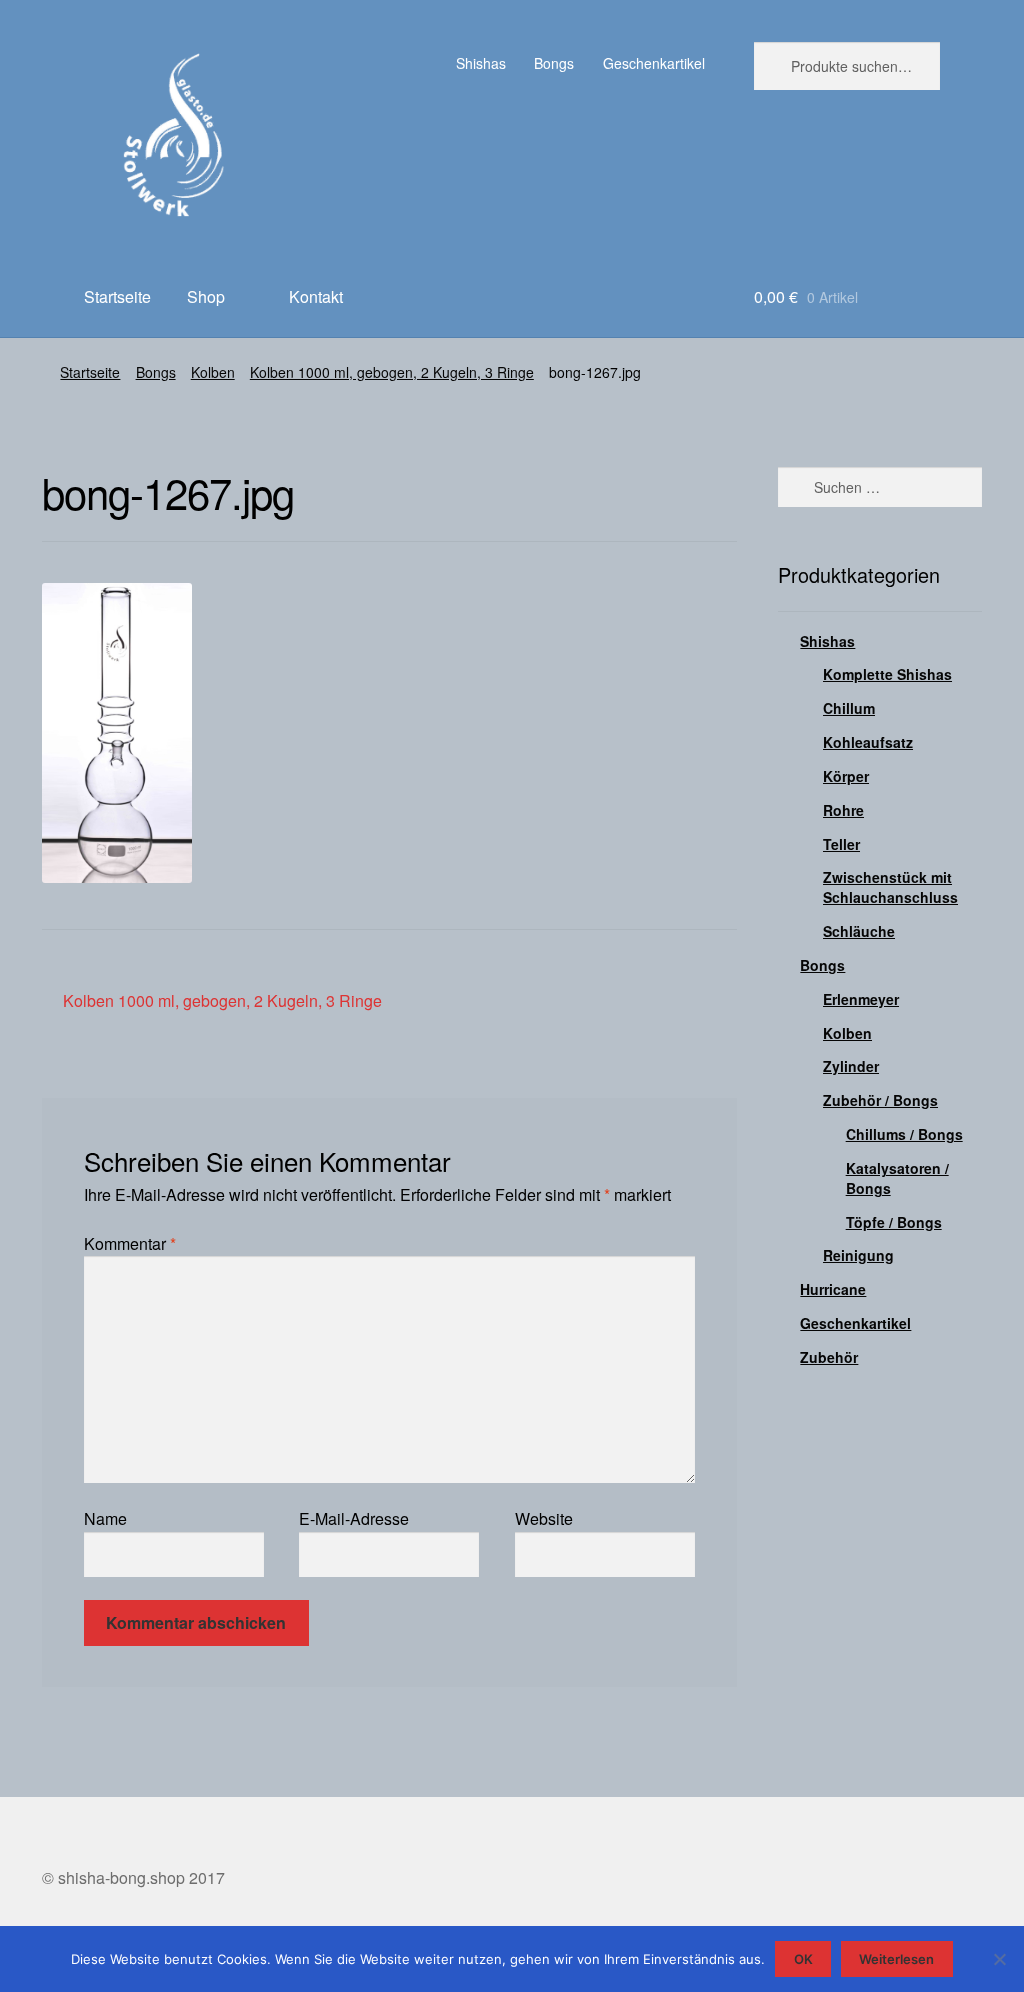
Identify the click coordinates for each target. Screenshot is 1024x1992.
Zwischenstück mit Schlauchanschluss (890, 887)
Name (105, 1518)
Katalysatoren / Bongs (897, 1178)
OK (803, 1959)
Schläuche (859, 931)
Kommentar (130, 1243)
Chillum (849, 708)
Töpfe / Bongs (894, 1222)
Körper (846, 776)
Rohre (843, 810)
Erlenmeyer (861, 999)
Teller (841, 844)
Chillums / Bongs (904, 1134)
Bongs (554, 63)
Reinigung (858, 1255)
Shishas (481, 63)
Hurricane (833, 1289)
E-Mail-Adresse (354, 1518)
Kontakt (316, 296)
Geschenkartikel (654, 63)
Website (544, 1518)
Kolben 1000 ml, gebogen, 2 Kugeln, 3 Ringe (392, 372)
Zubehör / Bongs (880, 1100)
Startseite (117, 296)
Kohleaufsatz (868, 742)
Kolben (213, 372)
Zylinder (851, 1066)
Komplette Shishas (887, 674)
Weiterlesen (896, 1959)
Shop (206, 296)
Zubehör (829, 1357)
